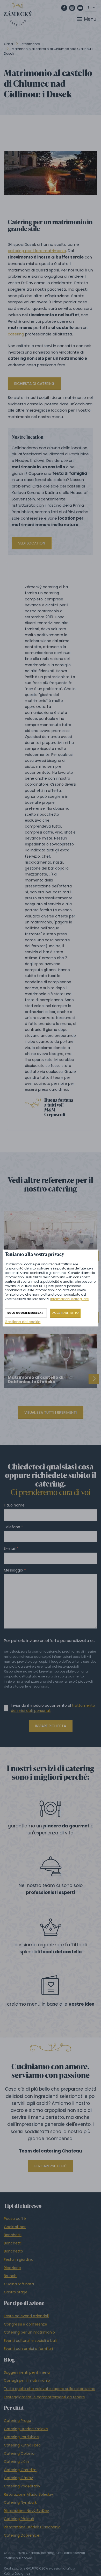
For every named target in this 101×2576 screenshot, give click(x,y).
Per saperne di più (51, 2166)
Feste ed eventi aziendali (26, 2316)
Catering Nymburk (20, 2502)
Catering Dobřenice (22, 2535)
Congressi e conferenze (26, 2324)
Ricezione (12, 2268)
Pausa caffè (15, 2219)
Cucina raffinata (19, 2284)
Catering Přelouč (19, 2519)
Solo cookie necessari (26, 1313)
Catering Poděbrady (22, 2486)
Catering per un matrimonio (29, 2332)
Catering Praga (17, 2421)
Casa (8, 44)
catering (16, 334)
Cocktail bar (15, 2227)
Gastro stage (16, 2292)
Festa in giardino (19, 2259)
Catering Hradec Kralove (26, 2429)
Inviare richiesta (51, 1726)
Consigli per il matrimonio (27, 2380)
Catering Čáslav (18, 2478)
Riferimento (30, 44)
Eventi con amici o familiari (28, 2349)
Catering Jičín (16, 2462)
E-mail (10, 1549)
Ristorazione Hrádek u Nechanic (32, 2527)
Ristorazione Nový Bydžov (26, 2511)
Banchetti (13, 2235)
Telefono (12, 1527)
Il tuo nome (14, 1505)
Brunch (10, 2276)
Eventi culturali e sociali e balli (31, 2341)
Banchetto (13, 2251)
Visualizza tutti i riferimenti (51, 1412)
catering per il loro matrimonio (37, 251)
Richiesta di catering (34, 384)
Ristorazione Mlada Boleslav (28, 2494)
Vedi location (32, 543)
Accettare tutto (65, 1313)
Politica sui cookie (18, 2558)
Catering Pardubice (21, 2437)
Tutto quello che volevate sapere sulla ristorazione (50, 2389)
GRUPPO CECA (37, 2568)
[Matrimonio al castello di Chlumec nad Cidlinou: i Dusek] (51, 173)
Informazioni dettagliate (69, 1299)
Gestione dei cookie (23, 1322)
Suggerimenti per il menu (27, 2372)
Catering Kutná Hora (22, 2445)
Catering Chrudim (20, 2470)
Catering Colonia (19, 2453)
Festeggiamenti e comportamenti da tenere (44, 2397)
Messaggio (13, 1570)
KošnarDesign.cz (17, 2574)
